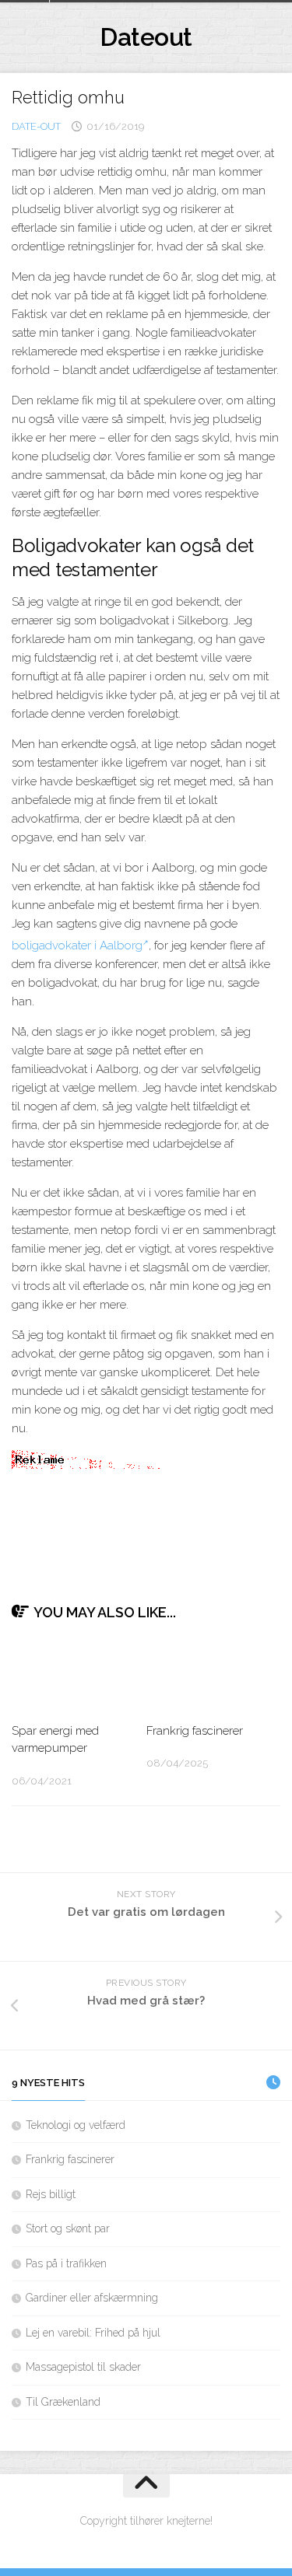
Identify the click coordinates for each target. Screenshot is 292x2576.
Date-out (36, 126)
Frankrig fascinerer (195, 1731)
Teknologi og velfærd (76, 2125)
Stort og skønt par (68, 2228)
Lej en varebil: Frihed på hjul (93, 2333)
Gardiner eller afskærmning (92, 2298)
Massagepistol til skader (83, 2367)
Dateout (146, 37)
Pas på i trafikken (66, 2263)
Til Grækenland (63, 2402)
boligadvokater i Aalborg (77, 945)
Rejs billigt (51, 2194)
